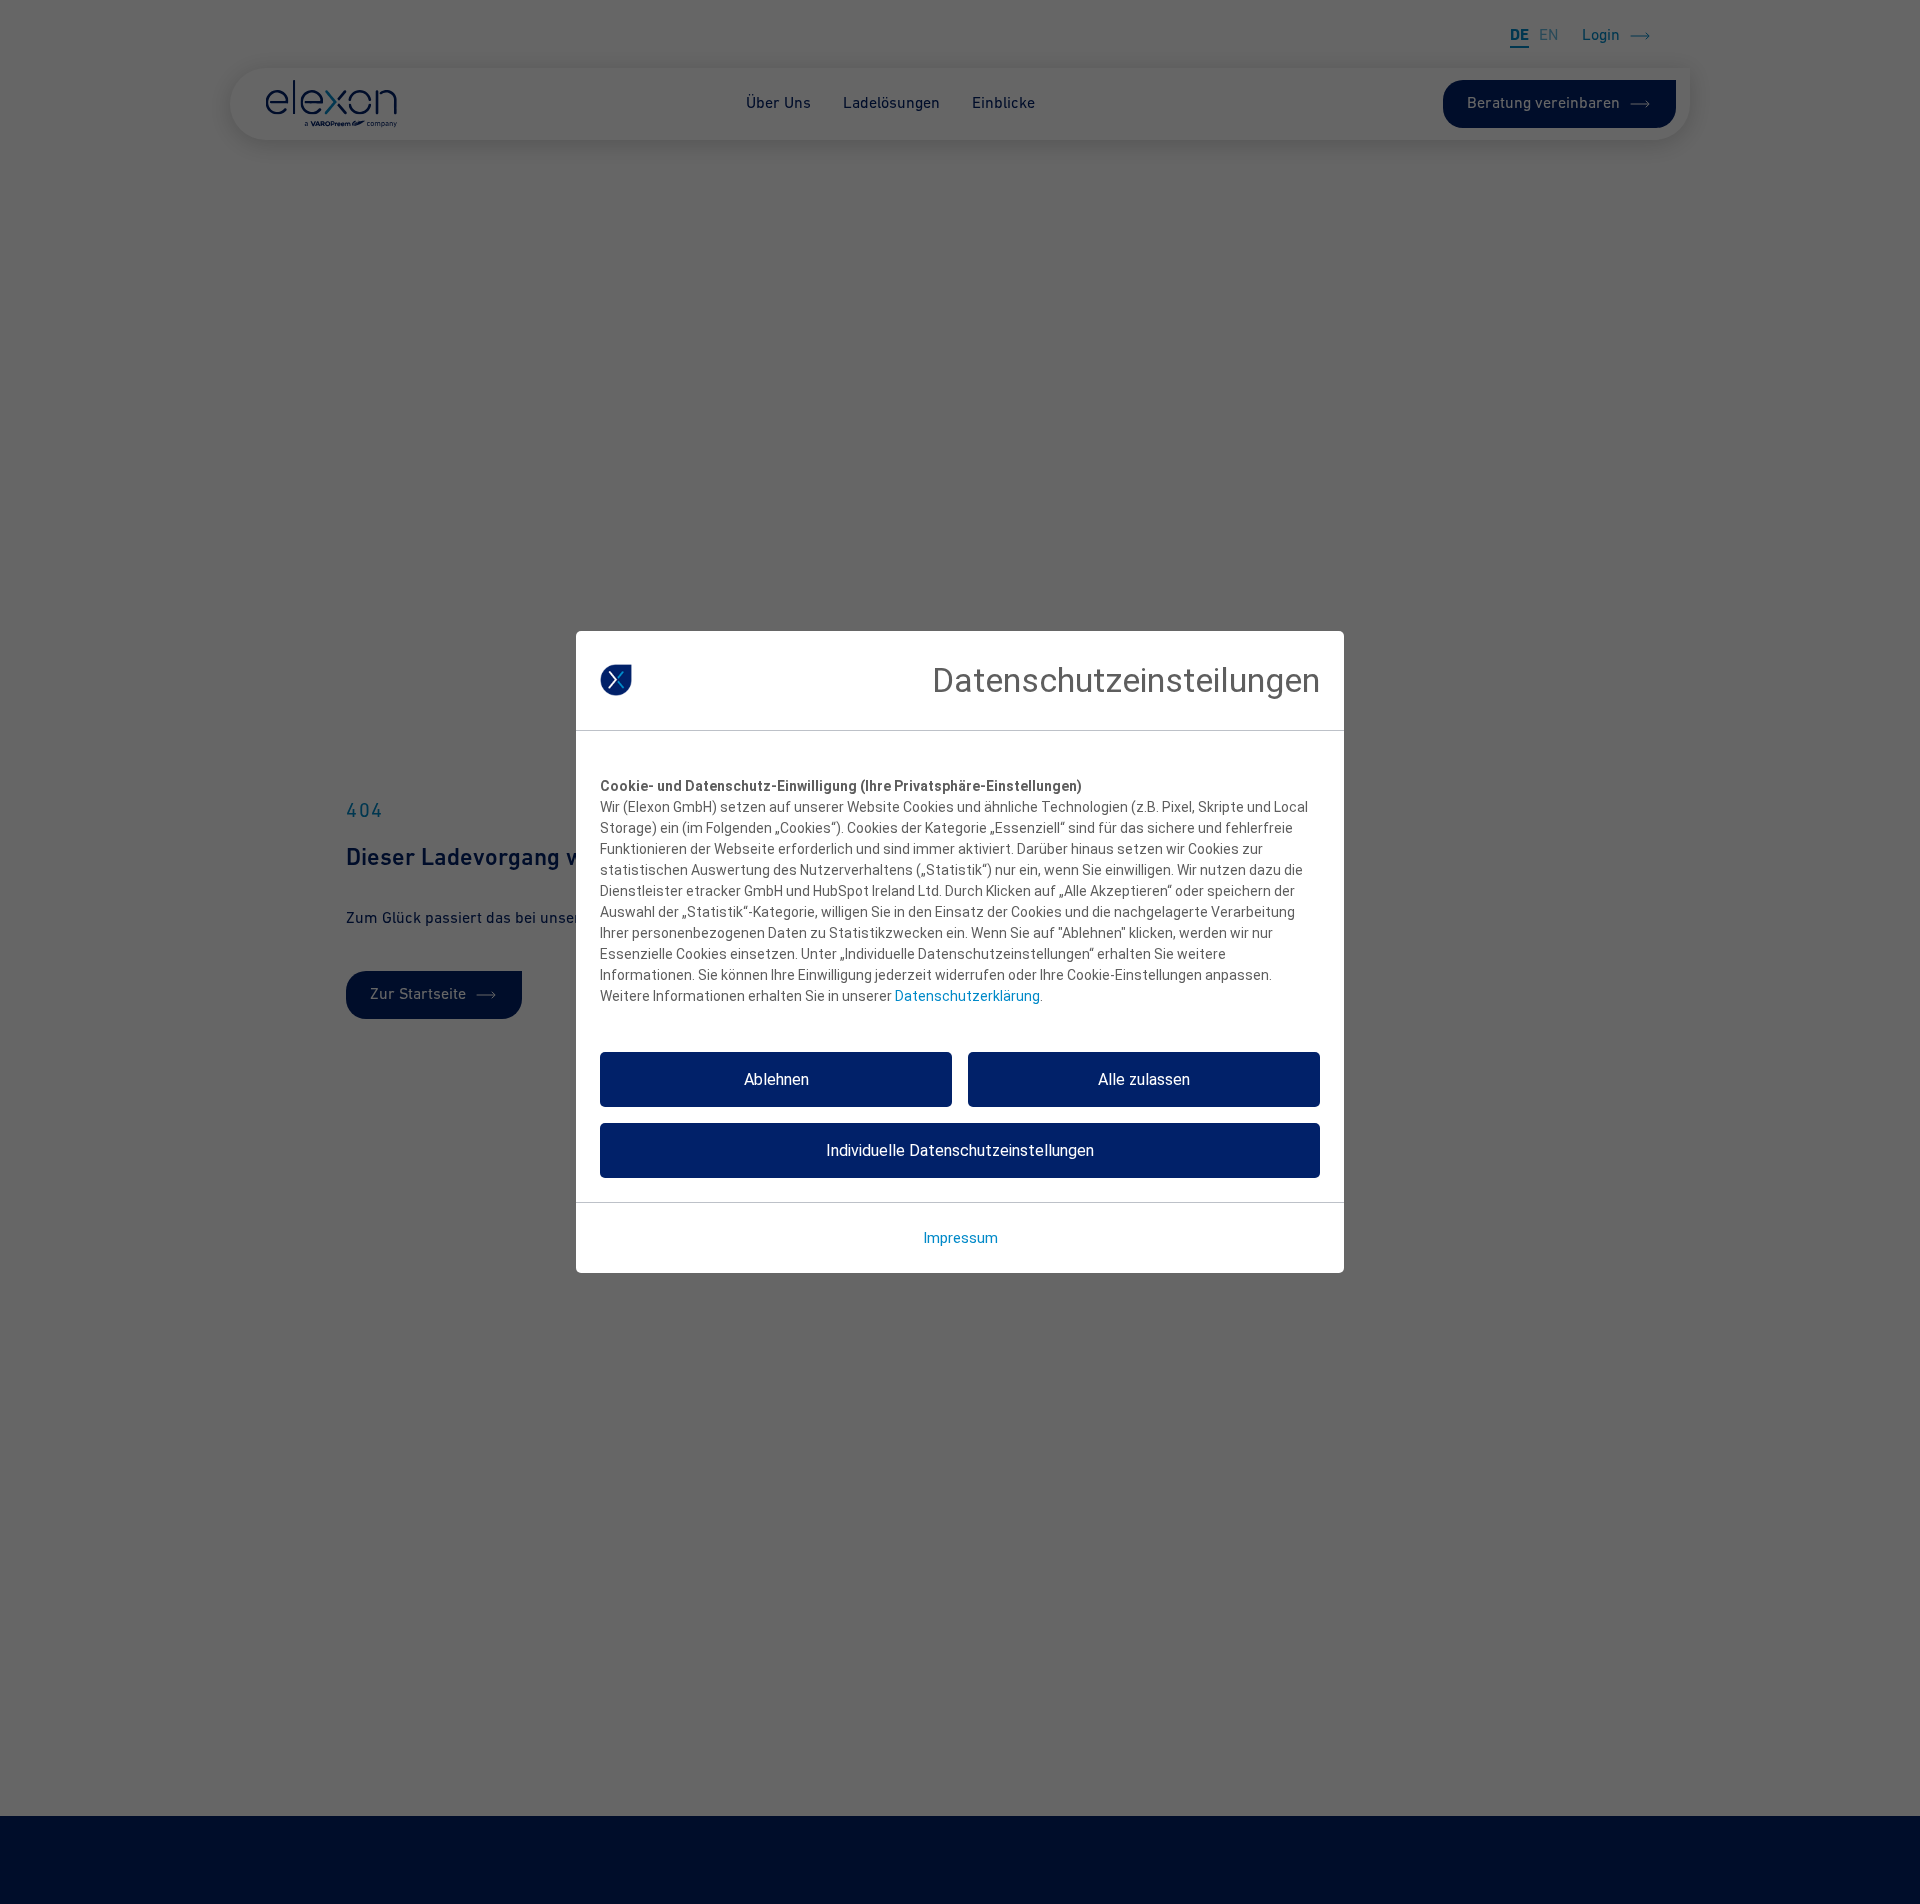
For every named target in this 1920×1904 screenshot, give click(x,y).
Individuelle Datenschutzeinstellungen (960, 1150)
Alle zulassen (1144, 1079)
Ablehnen (776, 1079)
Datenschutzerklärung (967, 996)
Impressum (960, 1238)
